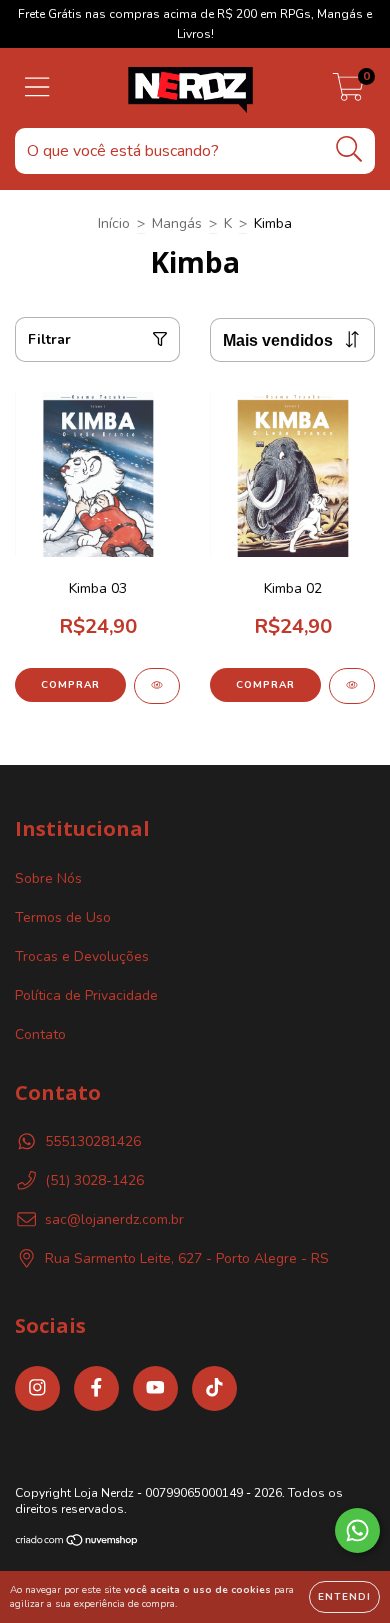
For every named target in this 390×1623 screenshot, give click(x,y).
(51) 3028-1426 (94, 1180)
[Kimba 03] (157, 686)
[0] (348, 93)
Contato (40, 1034)
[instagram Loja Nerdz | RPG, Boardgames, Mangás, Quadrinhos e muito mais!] (37, 1388)
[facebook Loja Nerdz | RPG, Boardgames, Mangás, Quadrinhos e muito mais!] (96, 1388)
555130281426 (93, 1141)
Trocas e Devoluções (82, 956)
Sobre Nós (48, 878)
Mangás (177, 223)
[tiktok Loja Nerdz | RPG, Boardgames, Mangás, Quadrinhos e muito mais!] (214, 1388)
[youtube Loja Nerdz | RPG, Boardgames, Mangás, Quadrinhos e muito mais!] (155, 1388)
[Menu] (37, 88)
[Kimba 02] (352, 686)
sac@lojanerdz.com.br (114, 1219)
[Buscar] (349, 149)
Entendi (344, 1597)
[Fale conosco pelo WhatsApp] (357, 1530)
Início (114, 223)
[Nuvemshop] (77, 1543)
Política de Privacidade (86, 995)
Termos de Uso (63, 917)
